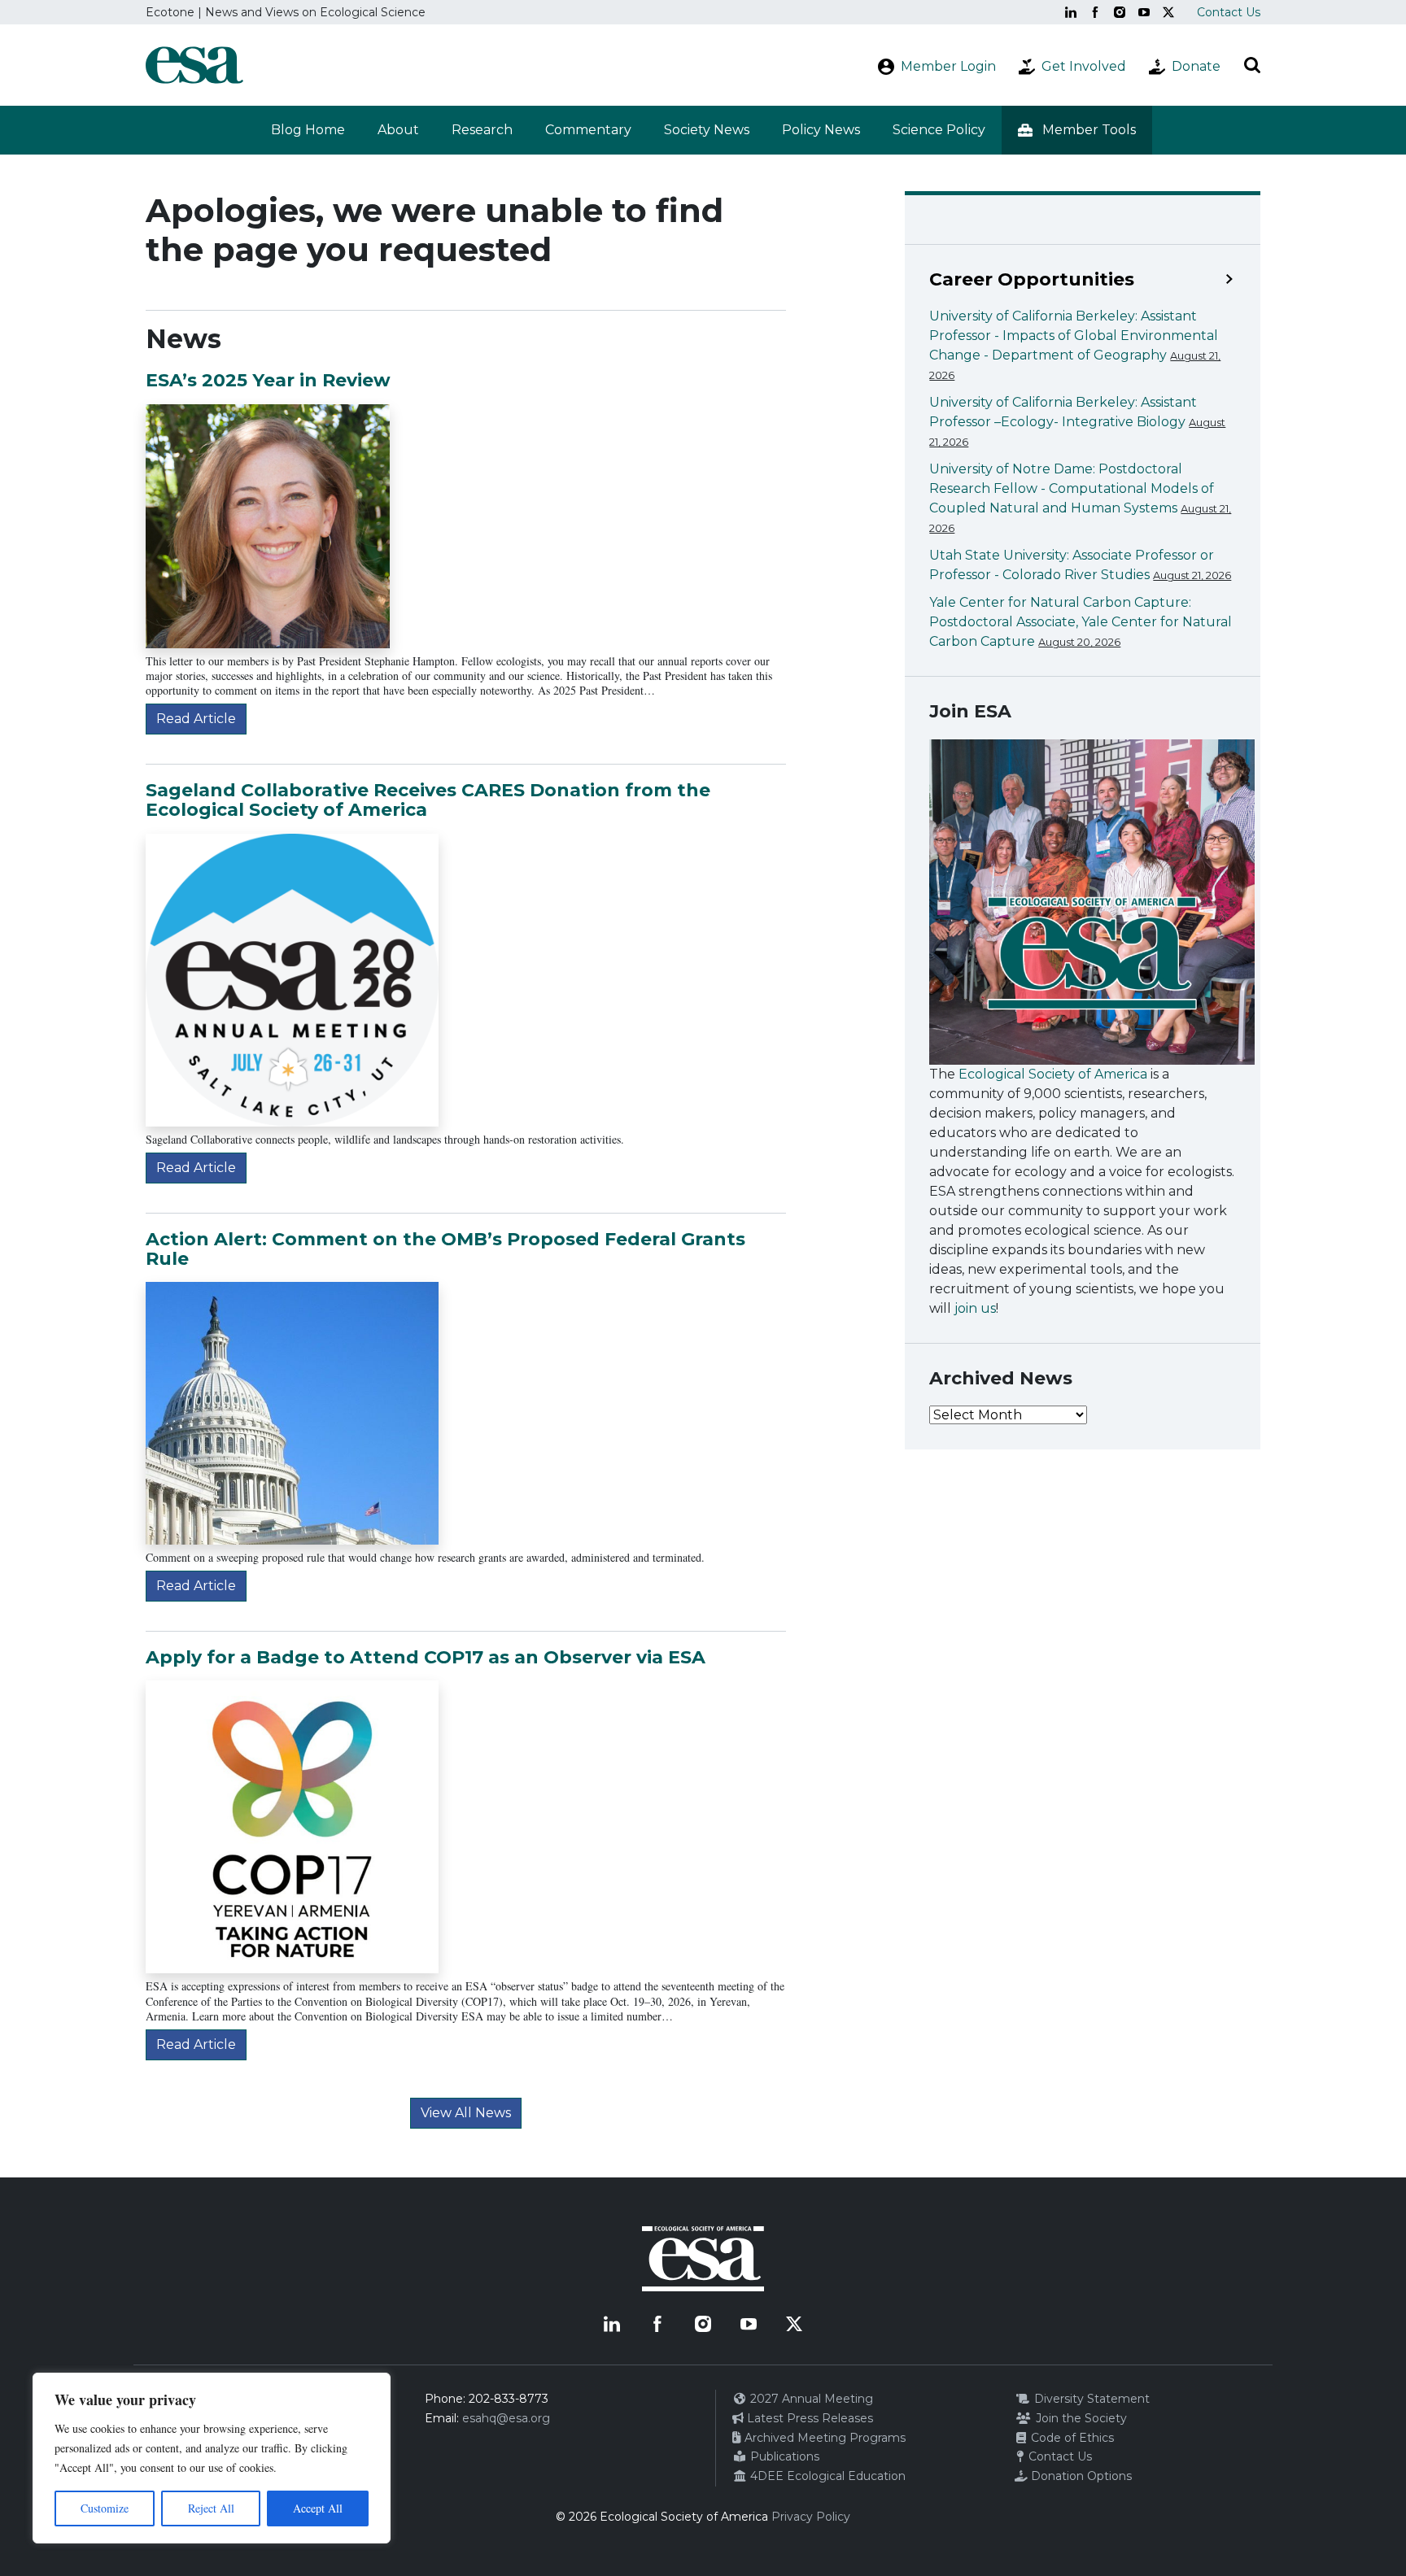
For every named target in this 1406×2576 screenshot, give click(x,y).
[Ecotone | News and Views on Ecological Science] (194, 65)
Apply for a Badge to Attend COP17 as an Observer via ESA (426, 1657)
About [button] (398, 130)
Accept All (318, 2508)
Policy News (821, 130)
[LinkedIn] (1071, 12)
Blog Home (308, 130)
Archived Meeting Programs (823, 2438)
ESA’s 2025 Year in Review (268, 380)
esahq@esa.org (506, 2418)
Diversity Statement (1090, 2399)
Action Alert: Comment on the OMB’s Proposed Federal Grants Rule (445, 1249)
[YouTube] (1144, 12)
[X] (1168, 12)
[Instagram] (1120, 12)
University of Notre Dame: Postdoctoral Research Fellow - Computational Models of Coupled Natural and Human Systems (1072, 488)
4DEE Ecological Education (826, 2476)
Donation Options (1080, 2476)
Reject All (211, 2508)
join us (975, 1308)
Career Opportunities (1032, 280)
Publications (783, 2456)
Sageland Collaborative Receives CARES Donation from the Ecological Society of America (428, 800)
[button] (1077, 130)
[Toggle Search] (1252, 65)
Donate (1196, 66)
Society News (707, 130)
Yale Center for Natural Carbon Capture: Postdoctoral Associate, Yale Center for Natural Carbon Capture (1081, 622)
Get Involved (1084, 66)
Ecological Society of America (1053, 1074)
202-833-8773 (509, 2399)
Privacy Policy (811, 2517)
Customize (105, 2508)
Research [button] (482, 130)
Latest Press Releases (808, 2418)
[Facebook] (1095, 12)
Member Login (948, 66)
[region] (212, 2458)
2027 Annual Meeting (810, 2399)
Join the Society (1080, 2418)
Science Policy (939, 130)
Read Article (196, 719)
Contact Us (1229, 12)
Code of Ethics (1071, 2438)
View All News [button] (466, 2113)
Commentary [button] (588, 130)
